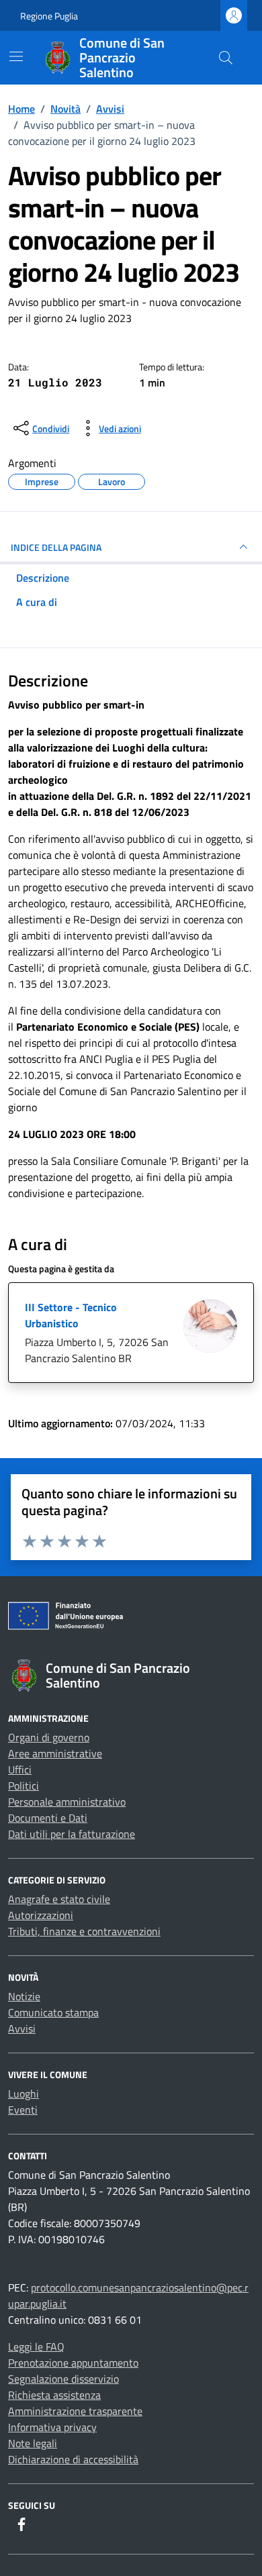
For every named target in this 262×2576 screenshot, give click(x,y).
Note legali (33, 2443)
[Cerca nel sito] (226, 58)
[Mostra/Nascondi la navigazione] (16, 56)
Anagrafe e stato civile (59, 1899)
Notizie (24, 1996)
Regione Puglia (49, 16)
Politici (24, 1786)
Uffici (20, 1769)
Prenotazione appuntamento (73, 2363)
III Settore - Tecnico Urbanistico (71, 1315)
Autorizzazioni (41, 1915)
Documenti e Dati (48, 1818)
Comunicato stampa (53, 2012)
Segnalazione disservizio (63, 2379)
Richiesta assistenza (54, 2395)
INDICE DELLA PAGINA (56, 547)
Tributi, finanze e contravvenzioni (84, 1931)
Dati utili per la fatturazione (72, 1834)
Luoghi (24, 2094)
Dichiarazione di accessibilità (73, 2459)
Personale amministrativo (67, 1802)
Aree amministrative (55, 1753)
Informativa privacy (52, 2427)
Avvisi (22, 2028)
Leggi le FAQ (36, 2347)
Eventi (23, 2110)
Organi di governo (49, 1737)
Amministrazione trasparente (75, 2411)
